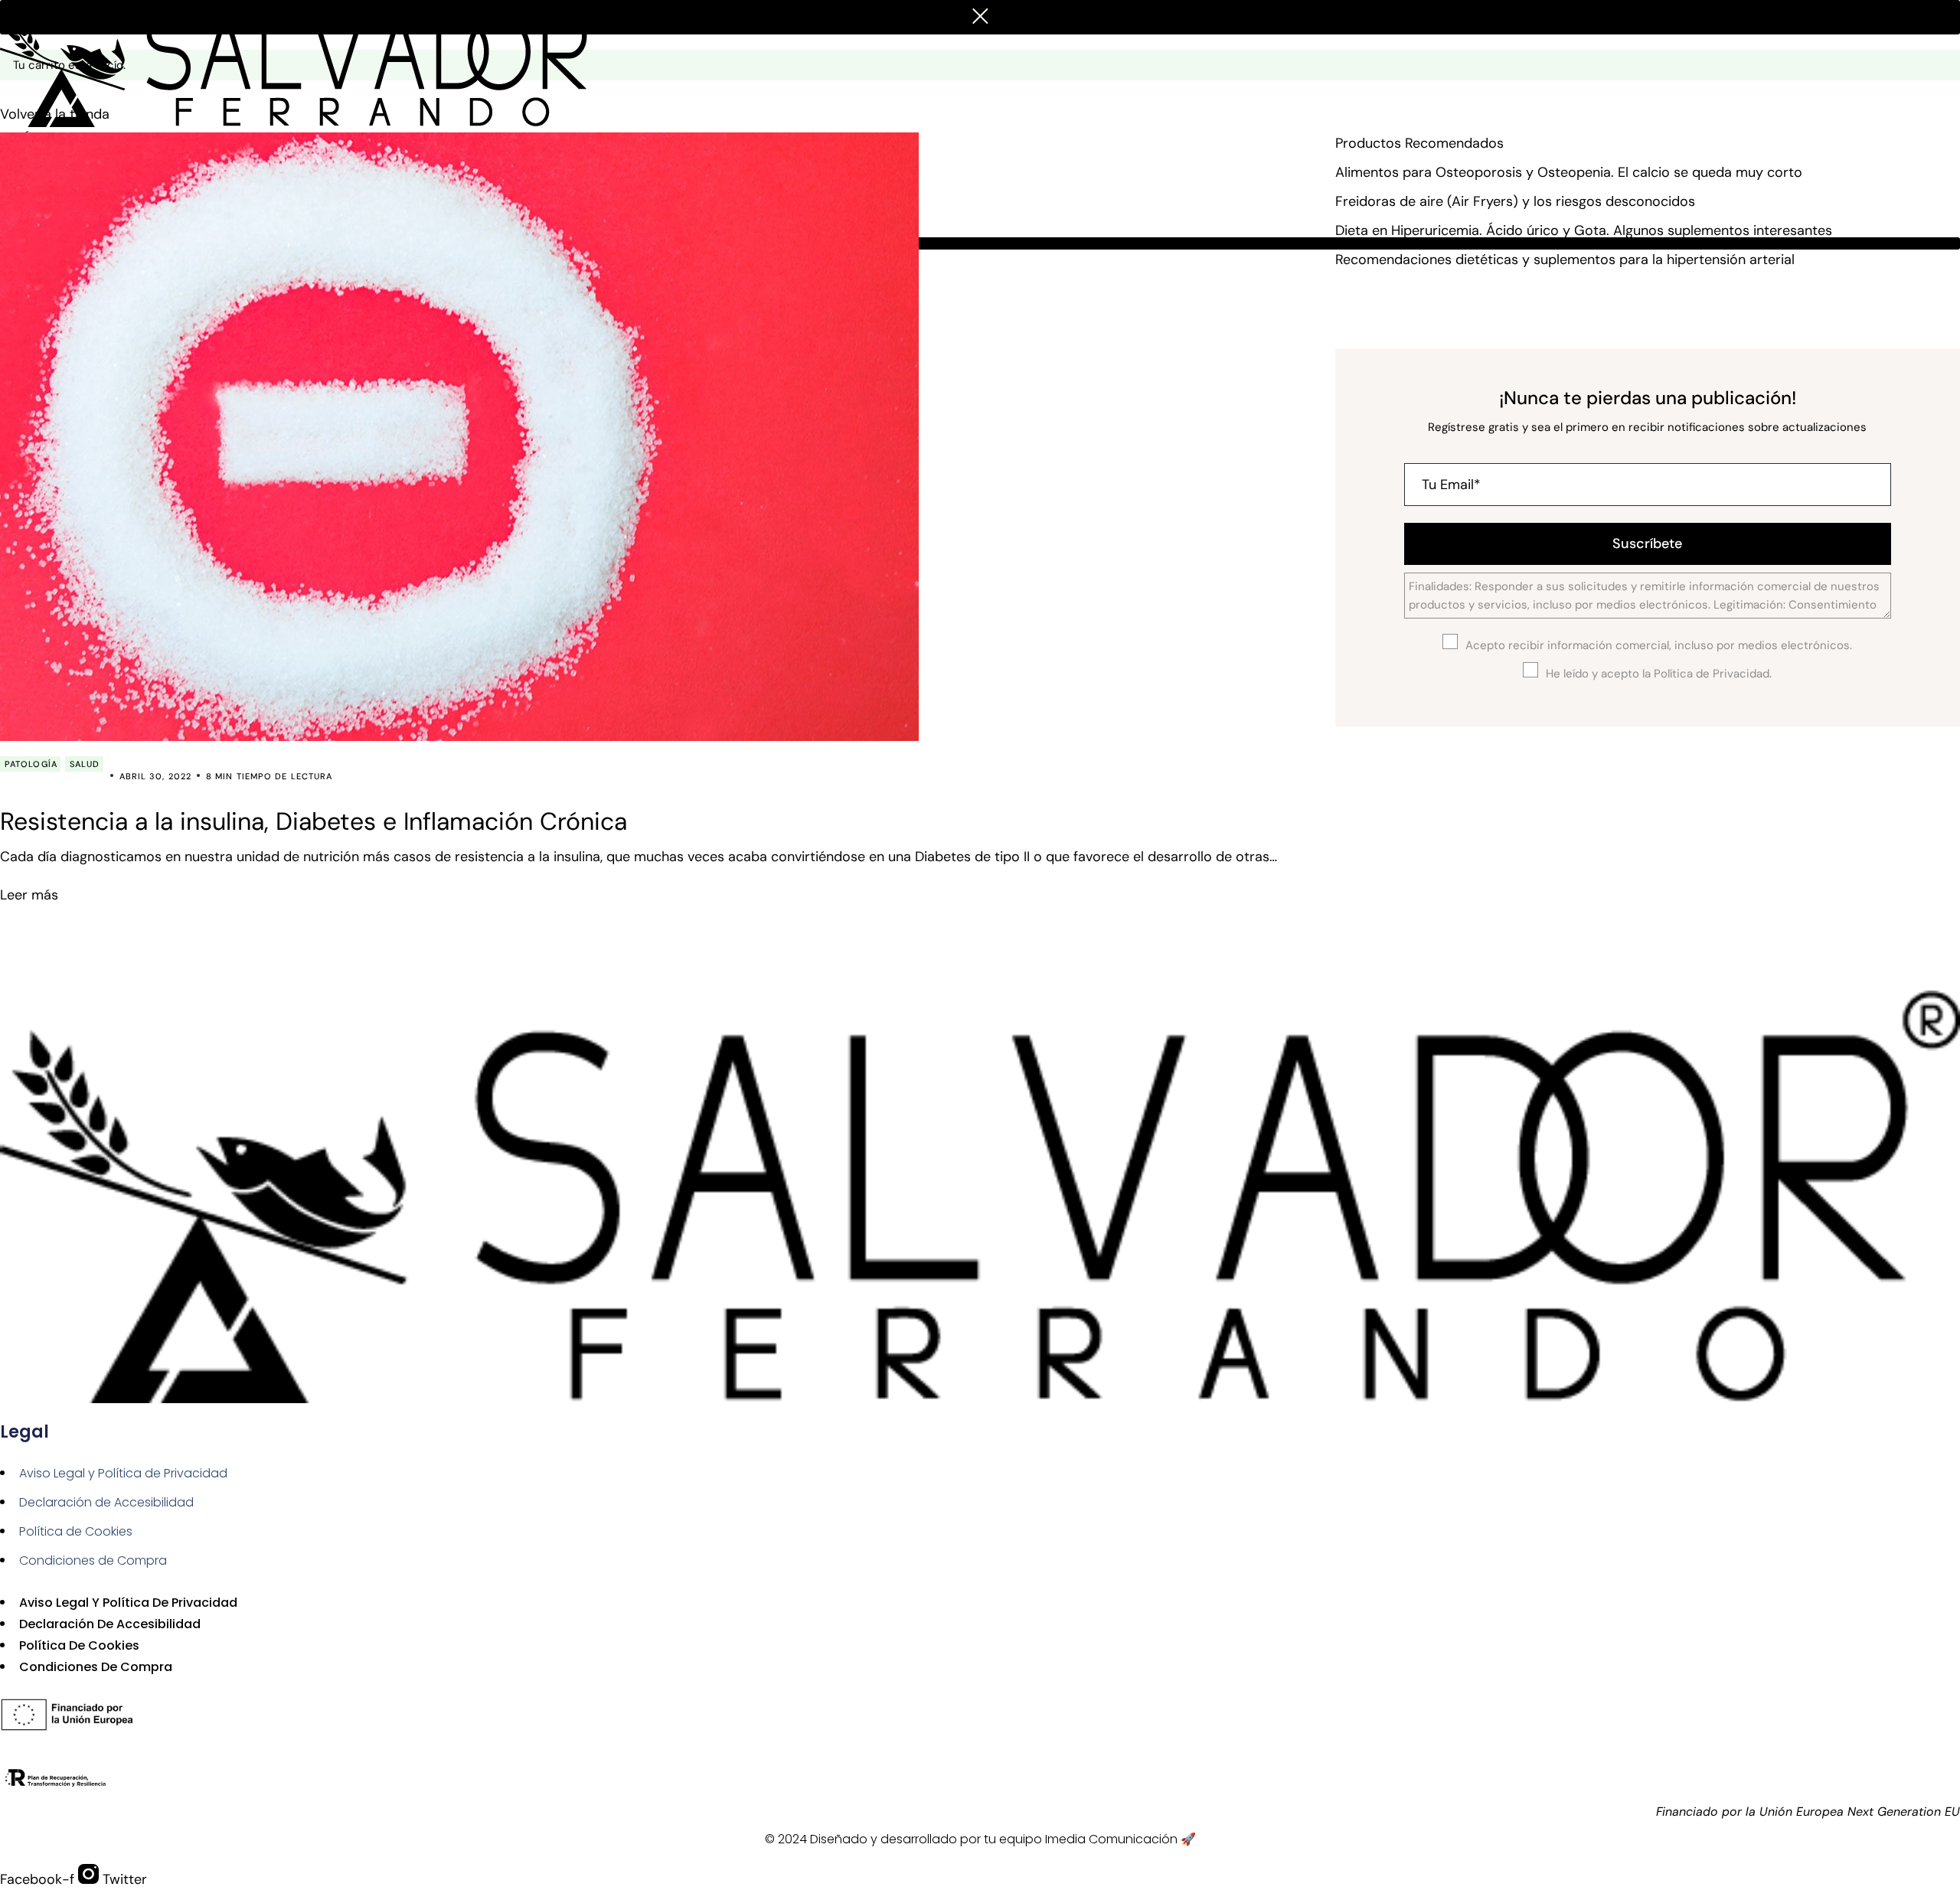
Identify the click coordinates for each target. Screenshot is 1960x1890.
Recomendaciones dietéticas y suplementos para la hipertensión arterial (1565, 260)
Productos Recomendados (1419, 143)
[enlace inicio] (302, 63)
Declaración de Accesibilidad (106, 1502)
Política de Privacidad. (1713, 674)
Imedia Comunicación (1111, 1839)
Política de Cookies (76, 1531)
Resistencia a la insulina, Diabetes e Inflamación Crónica (314, 821)
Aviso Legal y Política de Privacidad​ (123, 1473)
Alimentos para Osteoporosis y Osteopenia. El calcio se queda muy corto (1569, 172)
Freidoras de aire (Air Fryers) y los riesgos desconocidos (1515, 201)
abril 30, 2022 (155, 776)
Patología (31, 764)
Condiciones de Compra (93, 1560)
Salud (85, 764)
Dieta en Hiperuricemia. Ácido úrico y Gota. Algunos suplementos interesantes (1584, 230)
